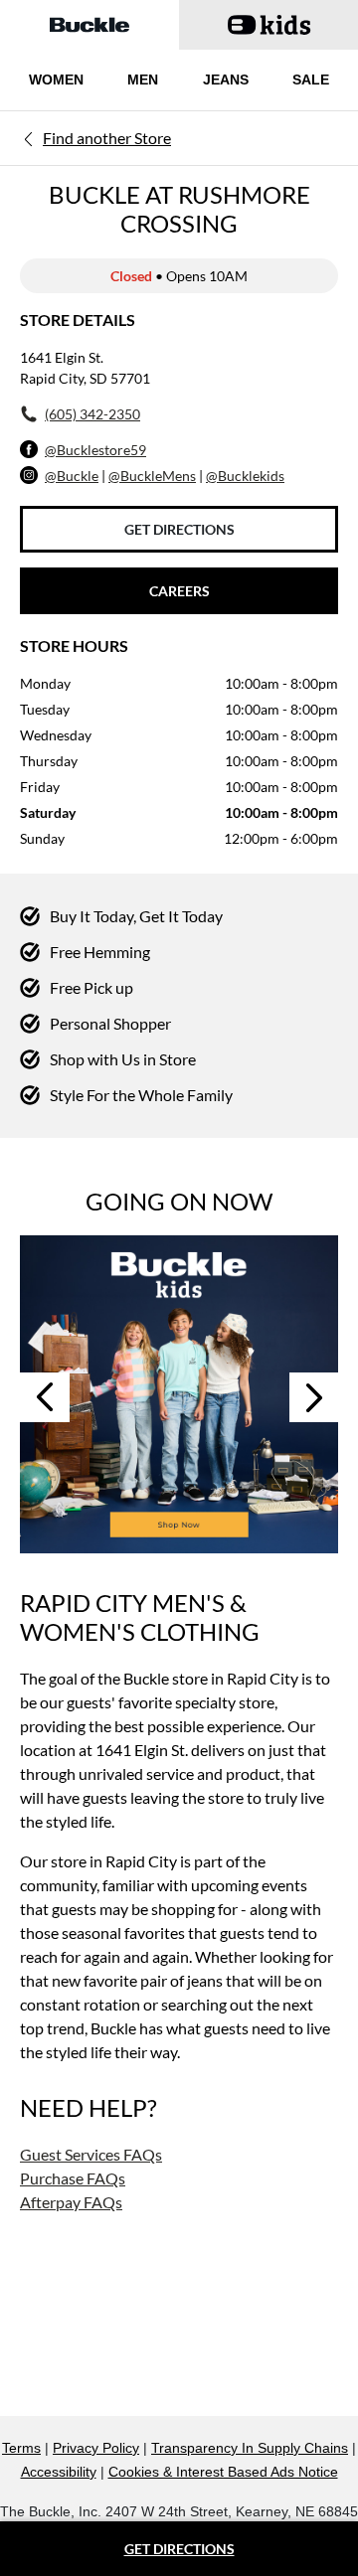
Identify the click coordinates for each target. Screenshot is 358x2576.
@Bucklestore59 (95, 450)
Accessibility (59, 2472)
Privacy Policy (96, 2448)
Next (314, 1397)
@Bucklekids (245, 476)
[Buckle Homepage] (89, 25)
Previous (45, 1397)
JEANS (226, 80)
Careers (179, 591)
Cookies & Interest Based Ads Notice (223, 2472)
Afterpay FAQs (71, 2202)
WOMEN (56, 80)
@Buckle (72, 476)
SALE (311, 80)
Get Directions (179, 529)
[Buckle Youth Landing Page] (268, 25)
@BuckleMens (152, 476)
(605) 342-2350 (92, 414)
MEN (143, 80)
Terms (21, 2448)
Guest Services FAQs (91, 2154)
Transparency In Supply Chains (250, 2448)
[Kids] (179, 1394)
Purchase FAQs (73, 2178)
